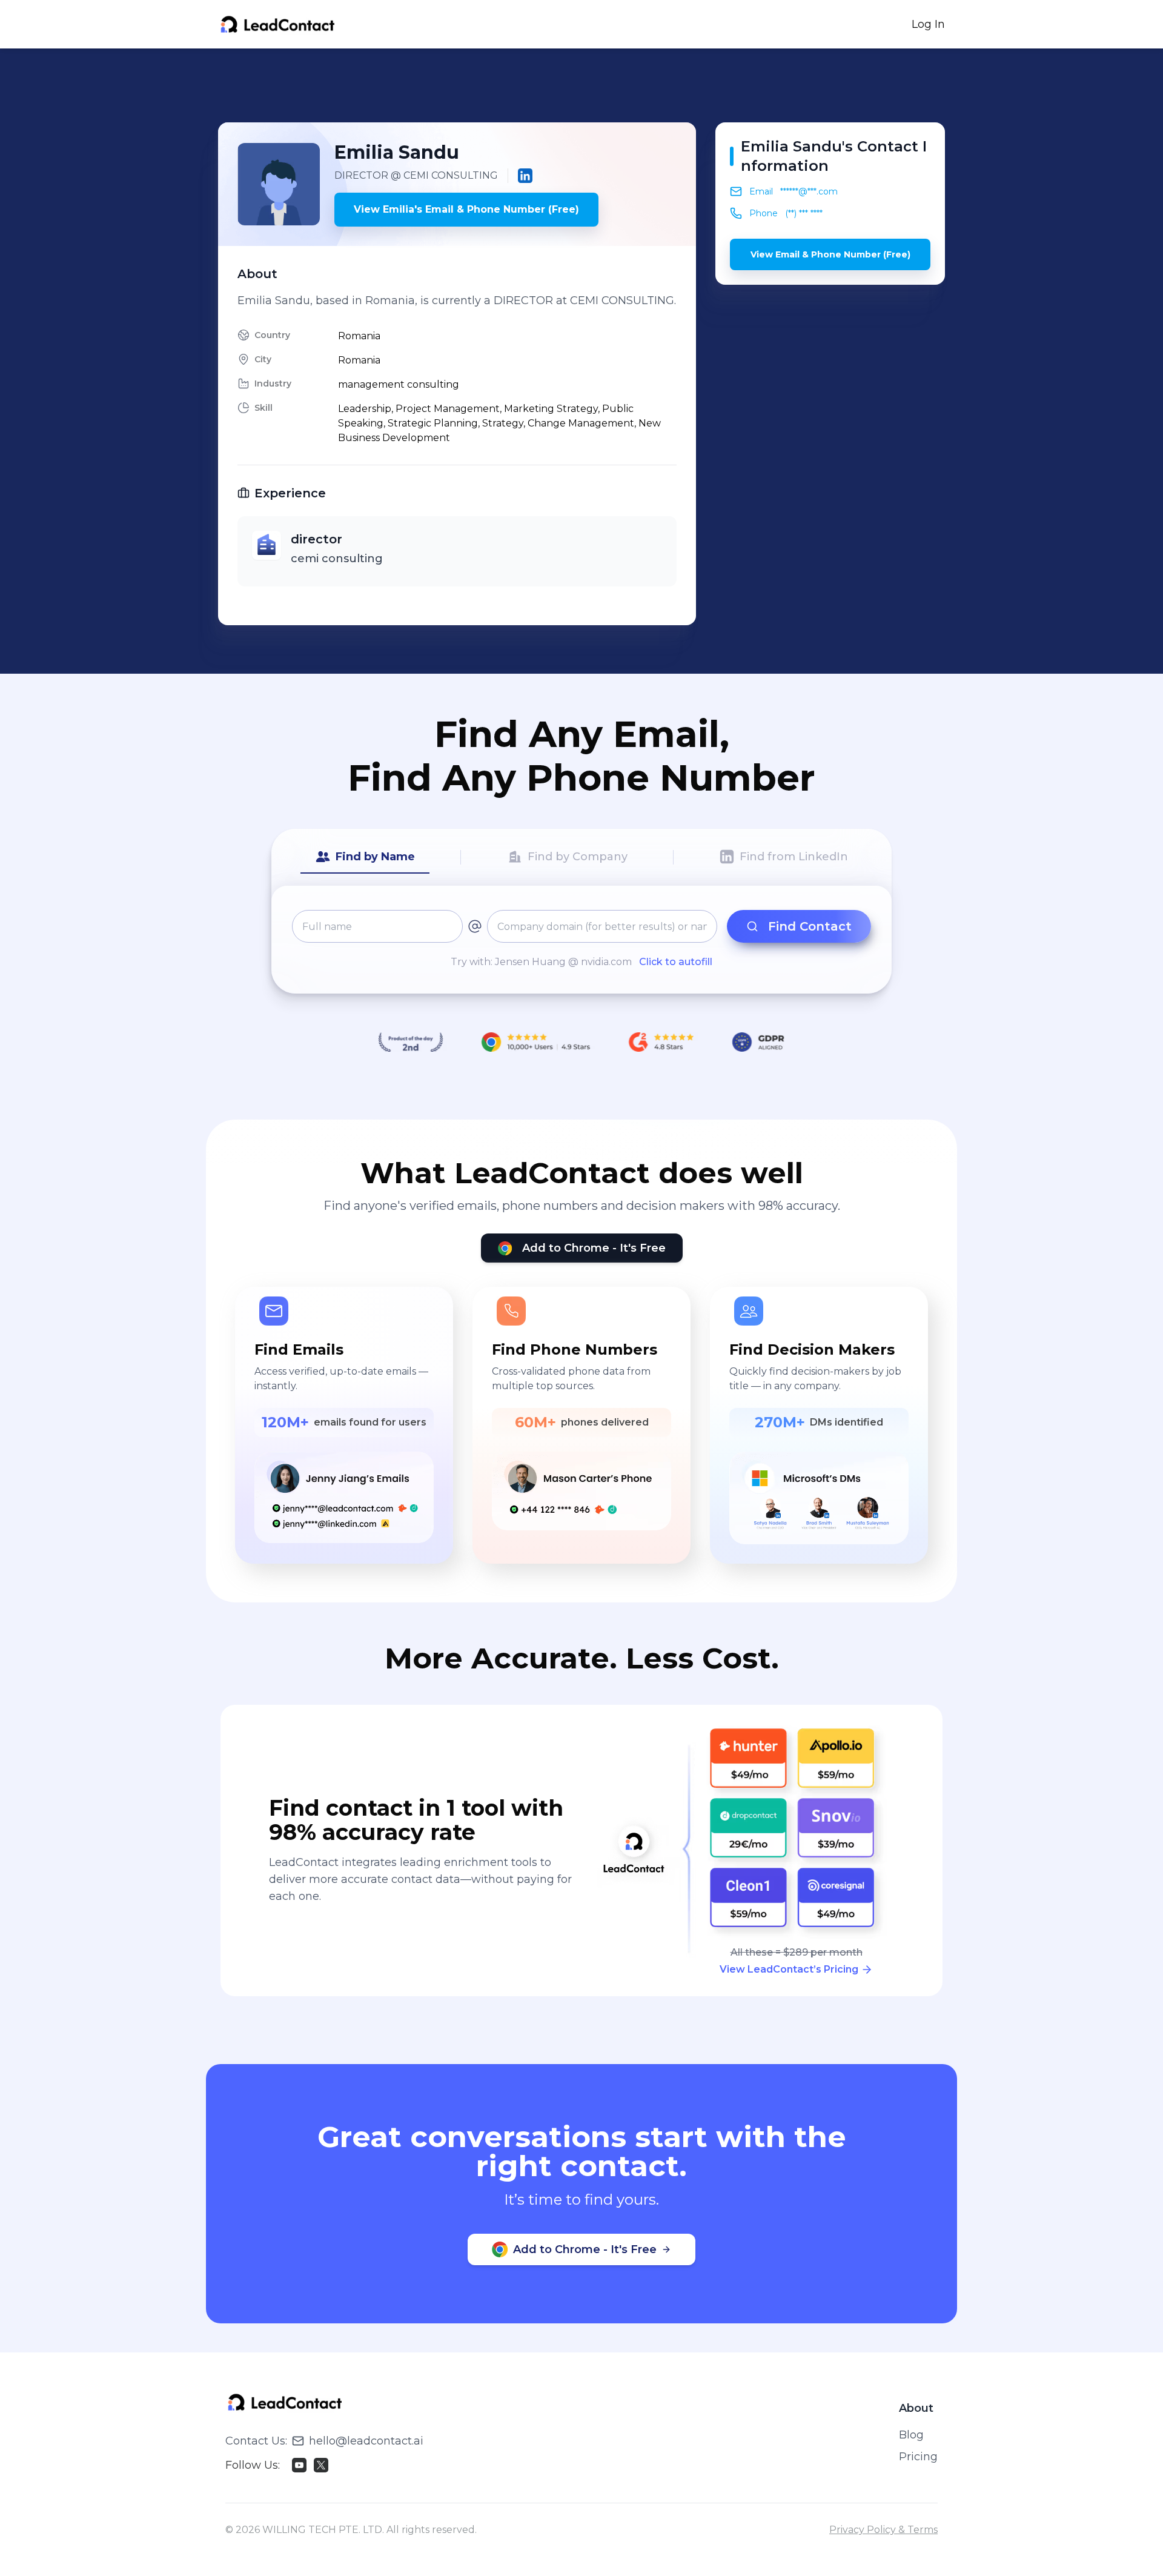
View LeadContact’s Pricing (789, 1969)
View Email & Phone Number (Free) (830, 254)
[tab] (365, 857)
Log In (928, 24)
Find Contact (810, 926)
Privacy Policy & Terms (883, 2530)
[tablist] (581, 857)
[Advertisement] (581, 85)
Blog (911, 2435)
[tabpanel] (581, 940)
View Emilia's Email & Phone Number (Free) (466, 209)
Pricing (918, 2457)
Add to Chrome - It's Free (594, 1248)
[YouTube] (299, 2465)
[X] (321, 2465)
